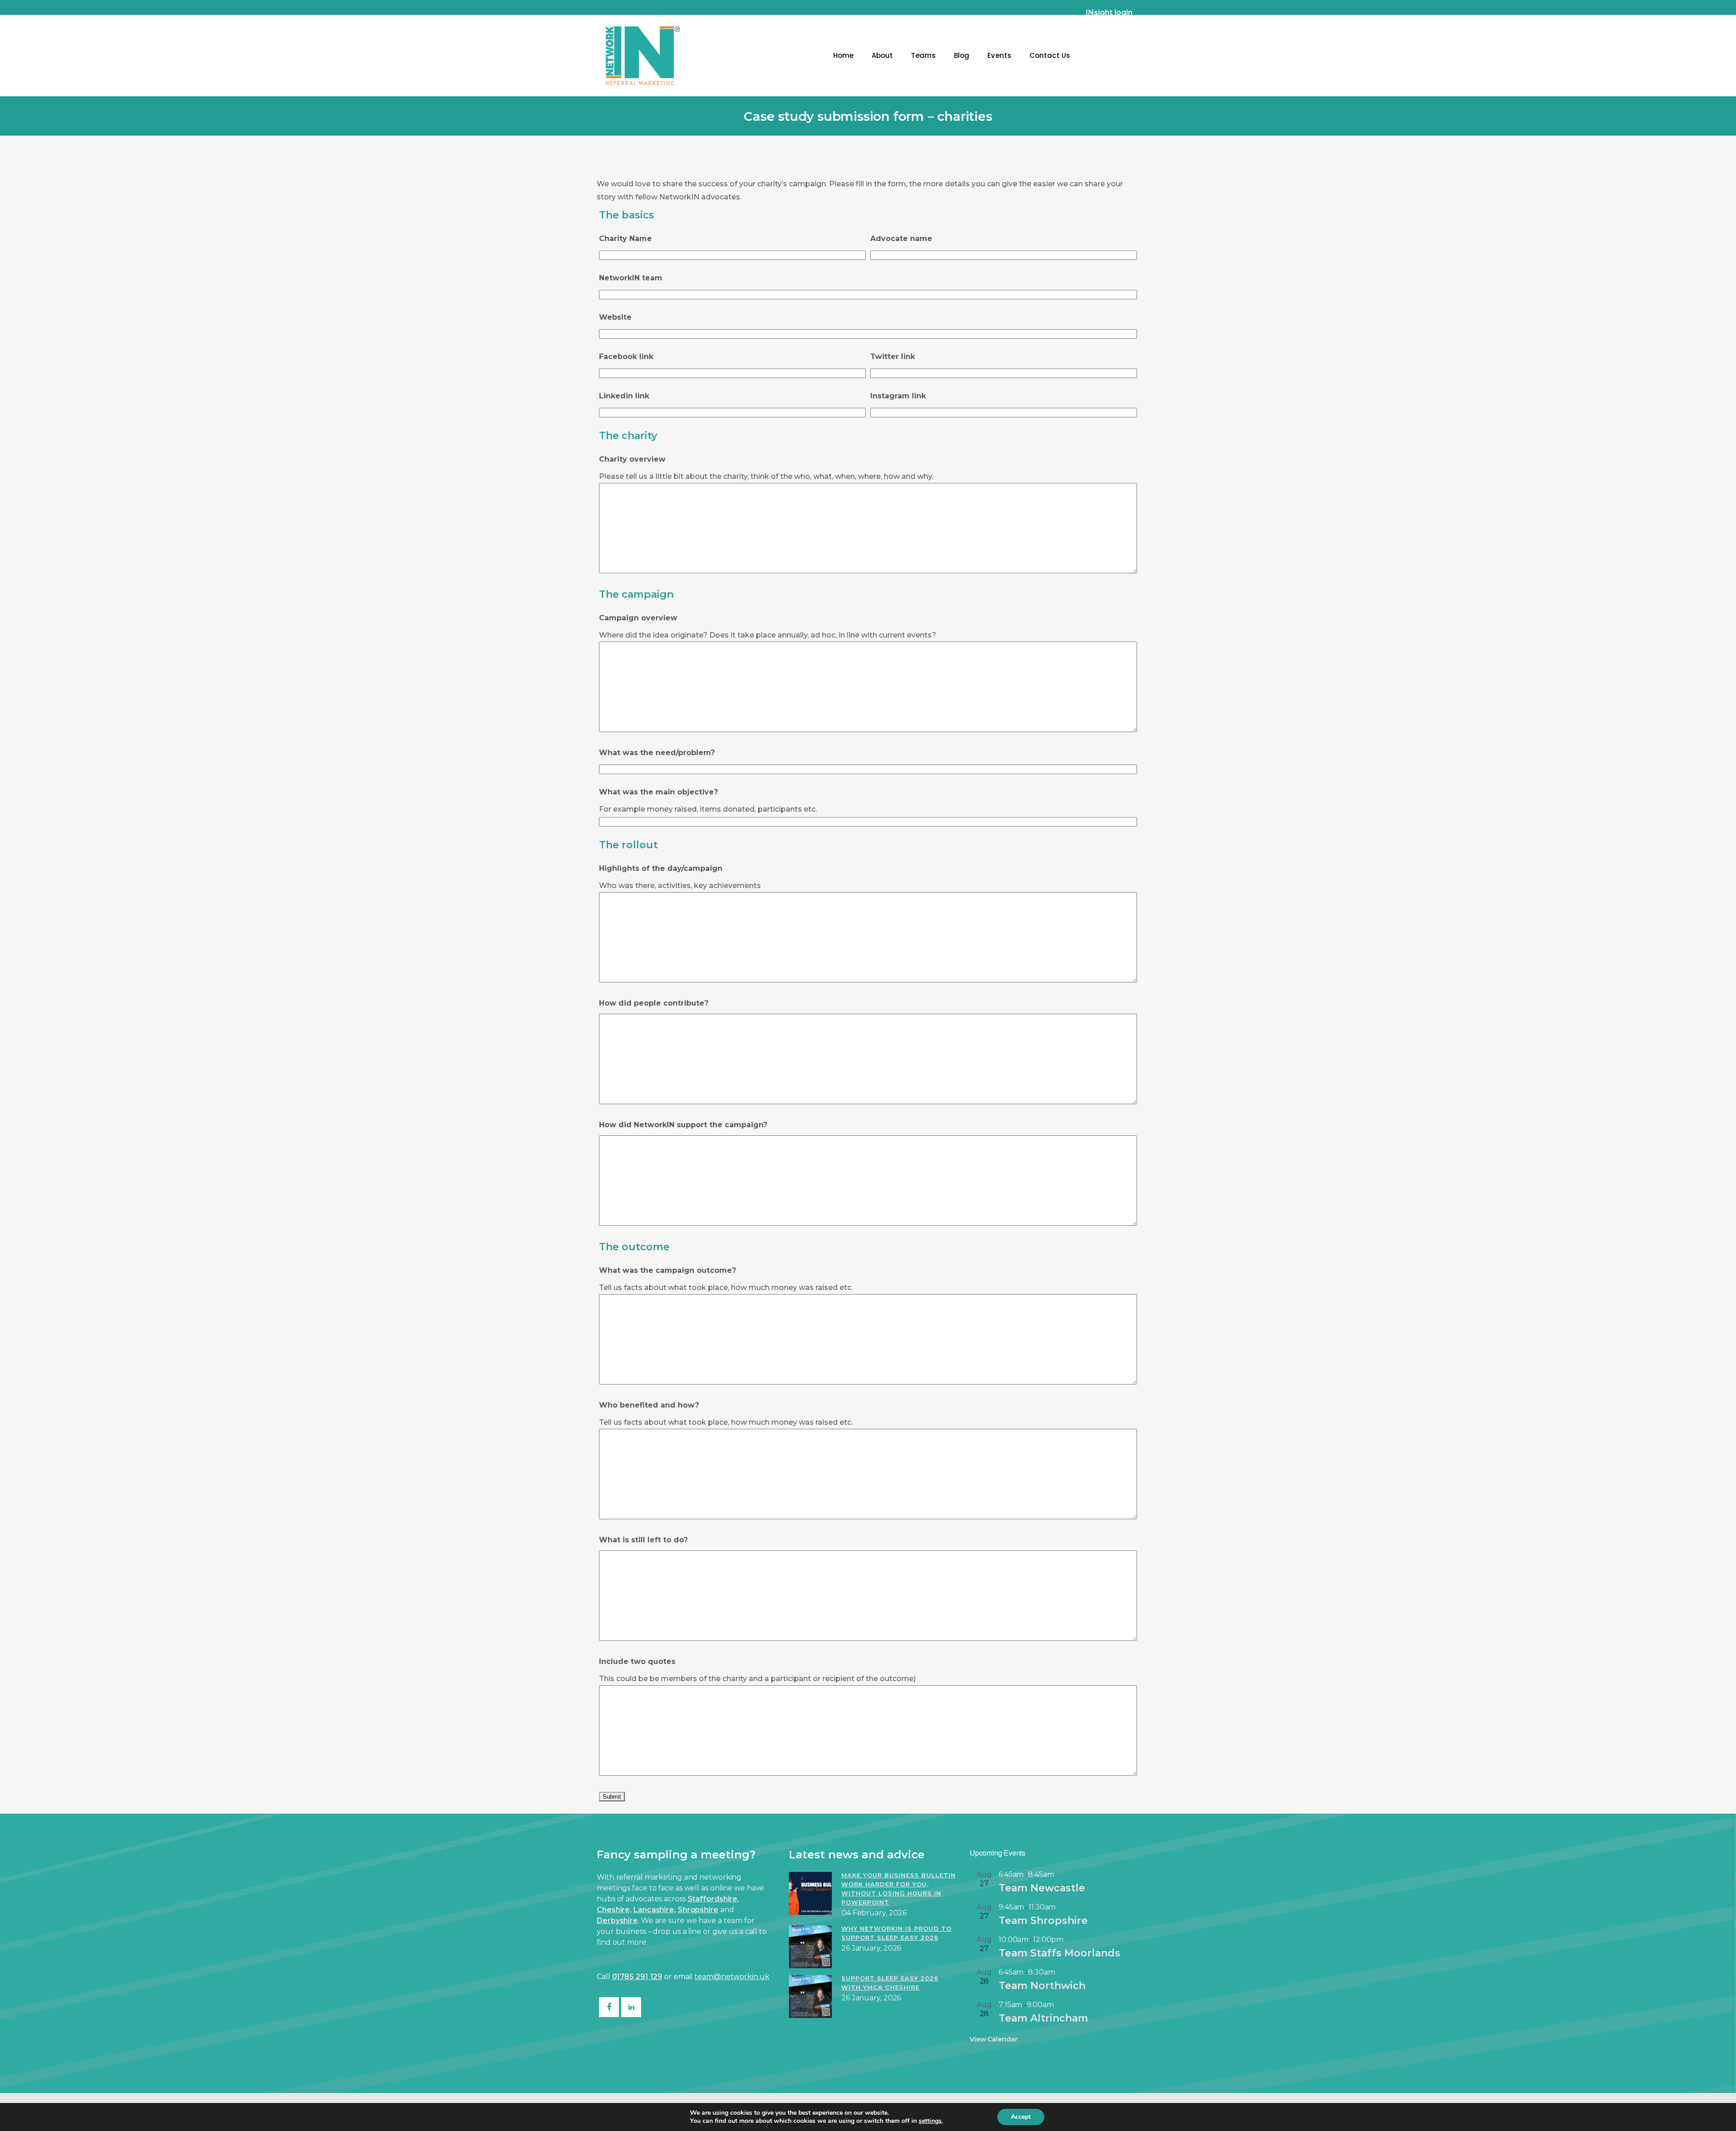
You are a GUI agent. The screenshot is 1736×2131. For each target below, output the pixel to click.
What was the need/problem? (657, 753)
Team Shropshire (1043, 1921)
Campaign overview (638, 618)
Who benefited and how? (649, 1405)
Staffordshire (713, 1899)
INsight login (1109, 12)
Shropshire (698, 1910)
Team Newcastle (1042, 1888)
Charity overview (632, 459)
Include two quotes (637, 1661)
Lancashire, (655, 1910)
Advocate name (901, 239)
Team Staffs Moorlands (1059, 1953)
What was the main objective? (658, 792)
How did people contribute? (654, 1003)
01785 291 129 (637, 1977)
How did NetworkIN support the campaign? (683, 1125)
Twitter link (893, 357)
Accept (1021, 2117)
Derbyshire (617, 1921)
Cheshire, (614, 1910)
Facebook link (626, 357)
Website (615, 317)
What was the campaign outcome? (668, 1270)
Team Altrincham (1043, 2018)
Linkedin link (624, 396)
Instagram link (898, 396)
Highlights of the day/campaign (661, 868)
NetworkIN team (631, 278)
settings (930, 2121)
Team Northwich (1042, 1986)
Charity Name (625, 239)
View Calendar (994, 2039)
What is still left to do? (643, 1540)
